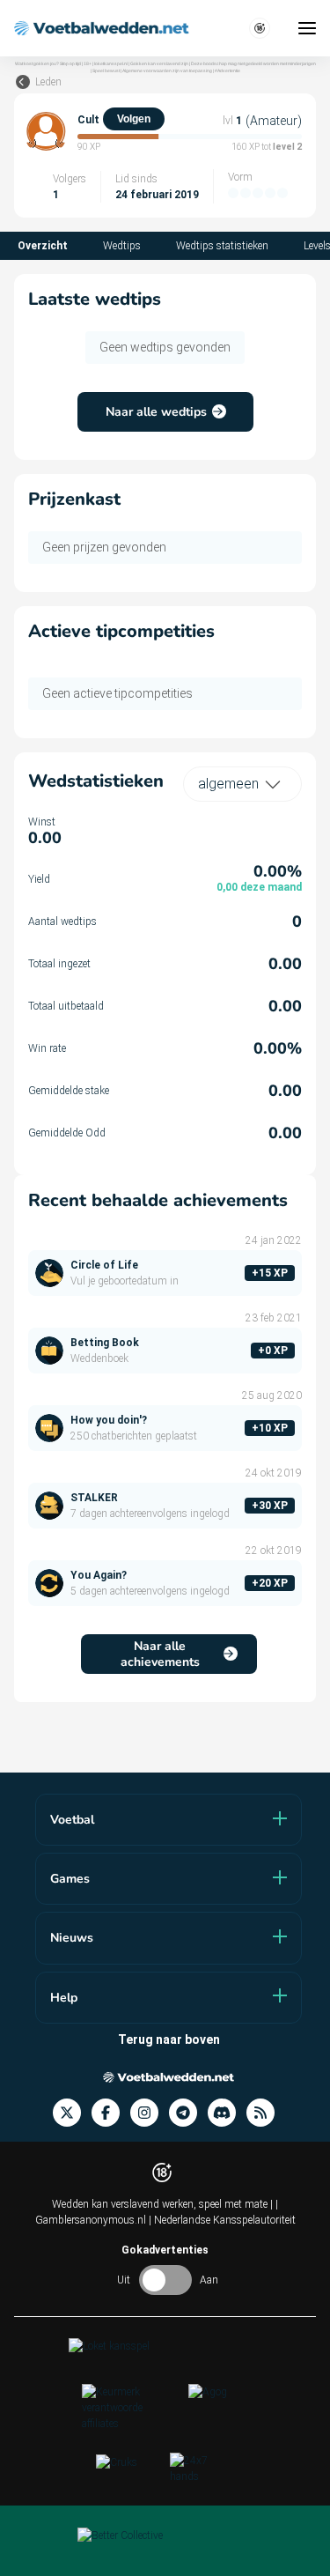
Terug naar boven (169, 2039)
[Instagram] (150, 2113)
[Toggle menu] (307, 28)
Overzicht (43, 246)
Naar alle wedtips (156, 412)
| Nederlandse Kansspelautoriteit (222, 2220)
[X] (72, 2113)
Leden (48, 82)
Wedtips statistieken (222, 246)
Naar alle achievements (160, 1654)
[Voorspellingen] (266, 2113)
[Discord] (227, 2113)
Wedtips (122, 246)
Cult (88, 120)
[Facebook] (111, 2113)
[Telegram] (188, 2113)
